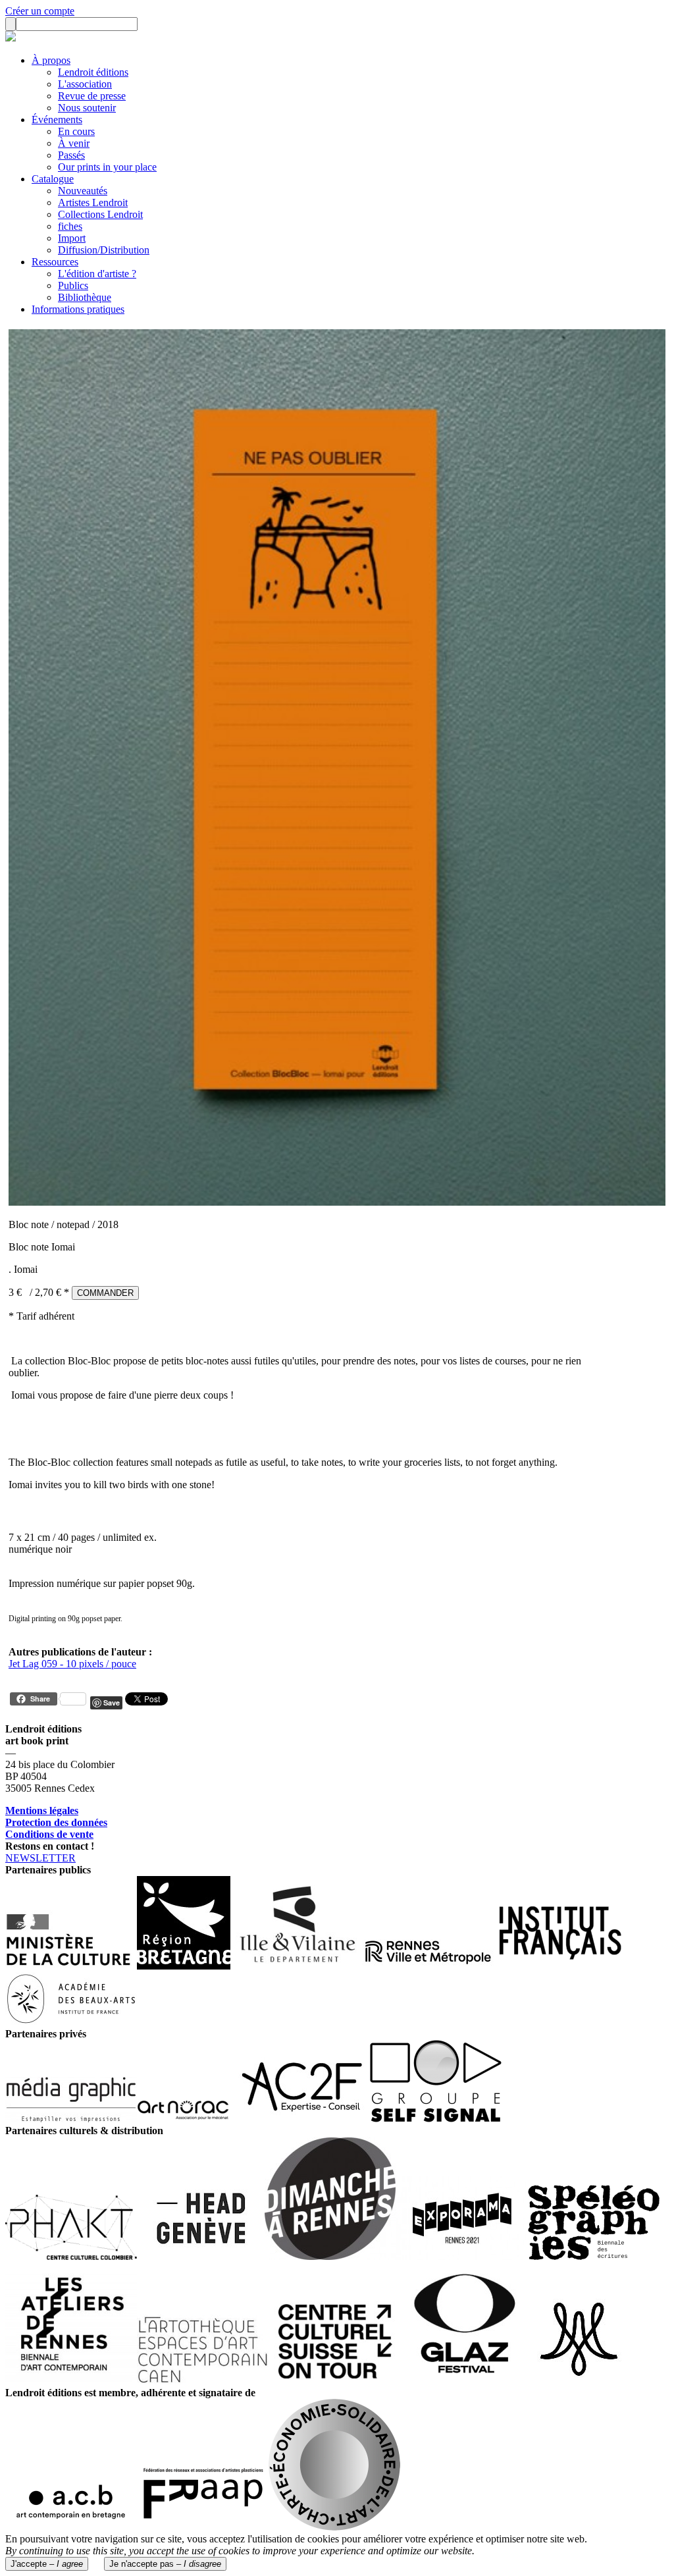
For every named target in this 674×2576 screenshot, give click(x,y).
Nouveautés (83, 191)
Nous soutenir (87, 108)
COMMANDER (105, 1293)
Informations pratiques (78, 309)
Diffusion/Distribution (104, 250)
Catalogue (53, 179)
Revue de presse (92, 96)
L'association (85, 84)
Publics (73, 285)
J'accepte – (47, 2564)
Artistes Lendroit (93, 202)
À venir (74, 143)
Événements (57, 120)
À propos (51, 60)
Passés (71, 155)
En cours (76, 131)
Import (72, 238)
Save (112, 1703)
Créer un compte (40, 11)
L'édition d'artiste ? (97, 274)
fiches (70, 226)
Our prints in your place (107, 167)
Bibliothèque (85, 297)
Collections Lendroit (100, 214)
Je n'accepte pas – (165, 2564)
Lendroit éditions (93, 72)
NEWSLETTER (40, 1858)
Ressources (55, 262)
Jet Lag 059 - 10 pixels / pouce (72, 1664)
